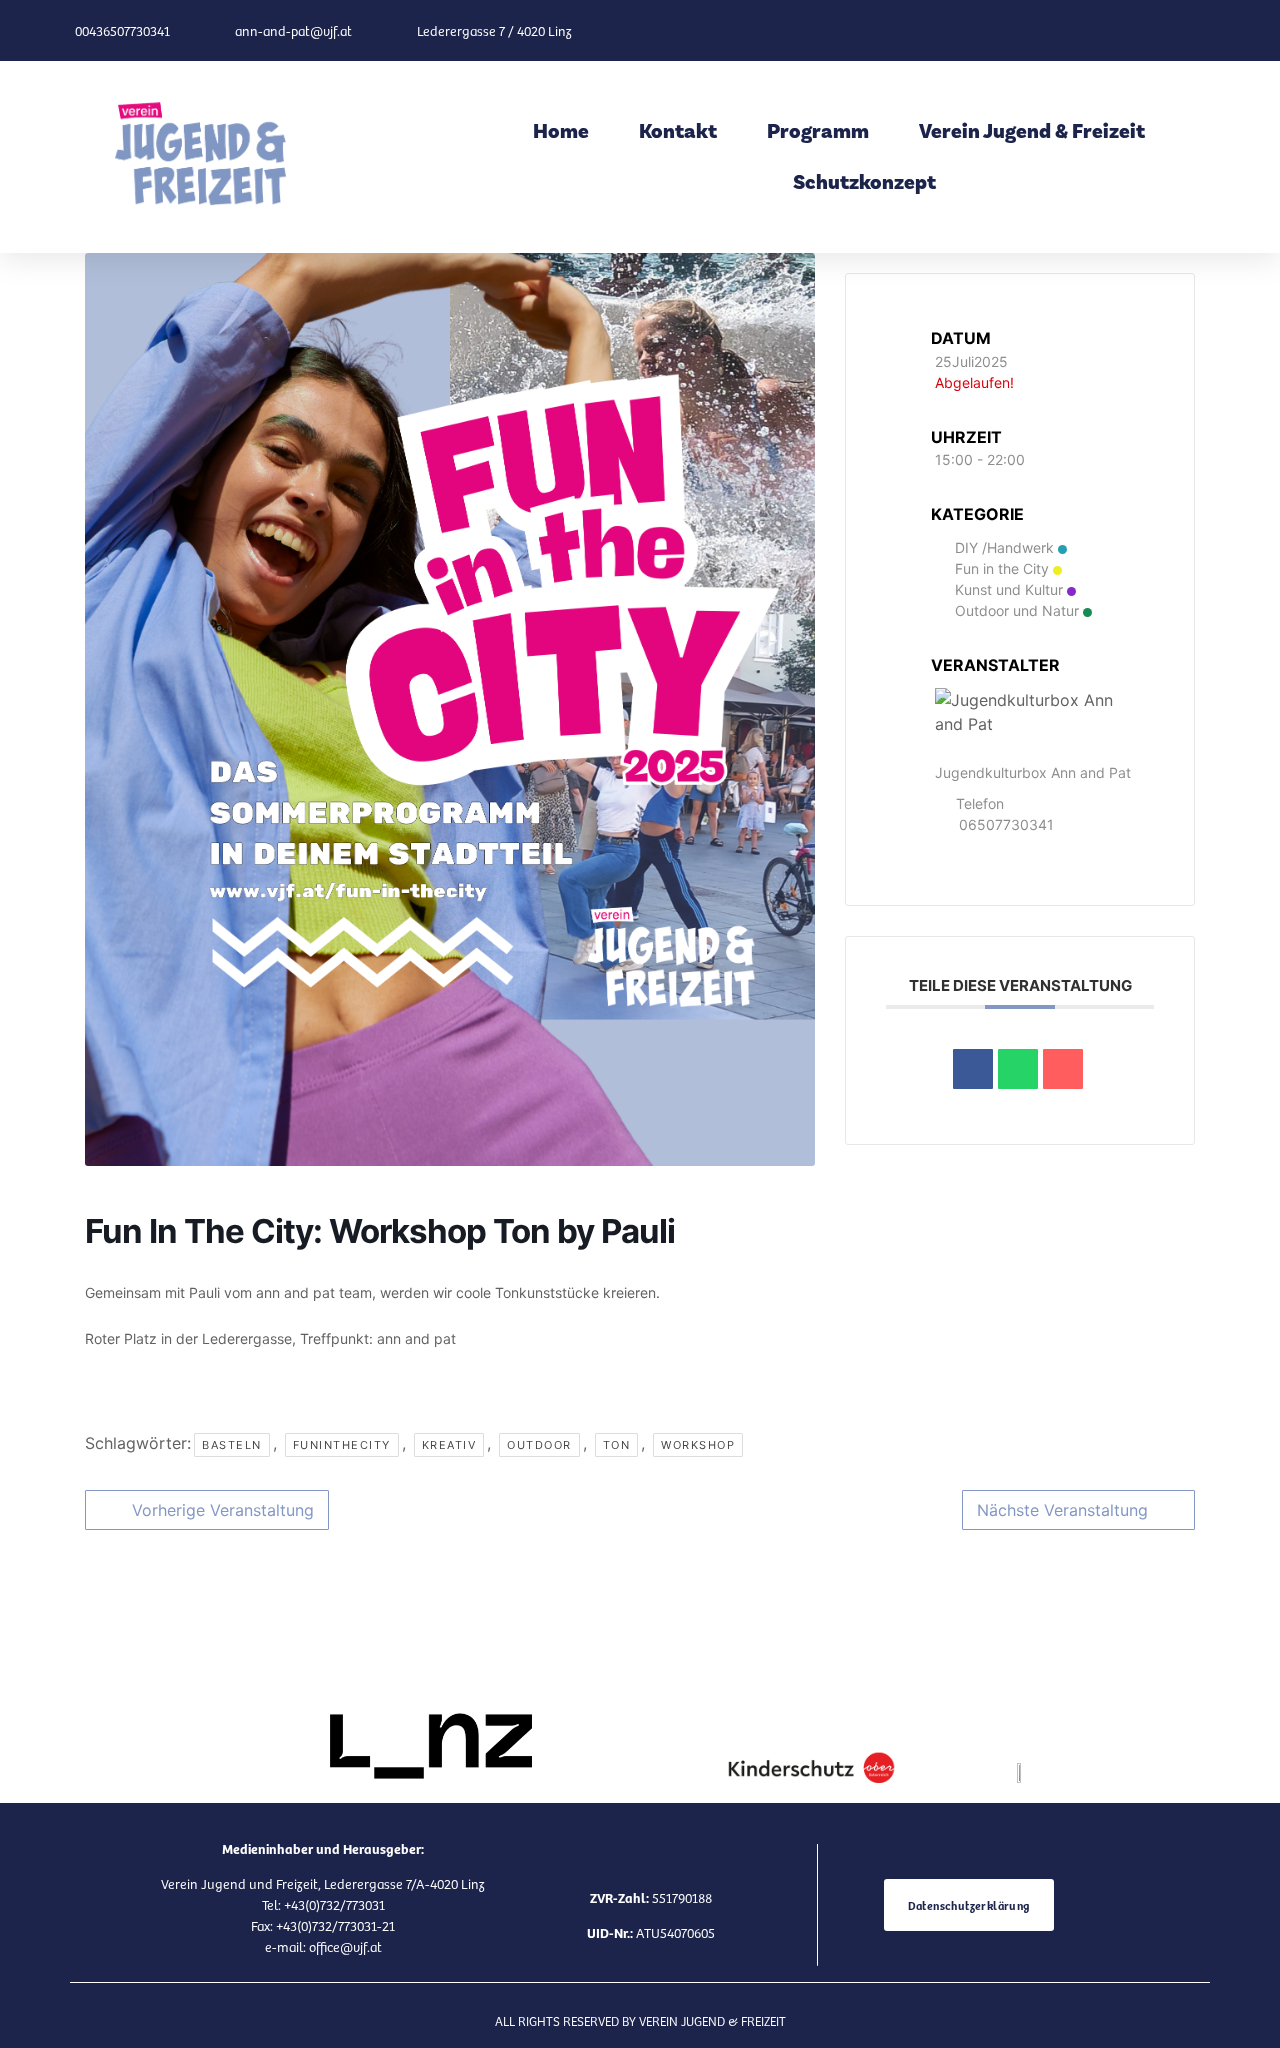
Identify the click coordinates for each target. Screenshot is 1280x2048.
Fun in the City (1002, 568)
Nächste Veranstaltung (1062, 1510)
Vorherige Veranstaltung (223, 1510)
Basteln (232, 1445)
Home (561, 131)
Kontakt (678, 131)
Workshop (698, 1445)
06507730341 (1006, 824)
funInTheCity (342, 1445)
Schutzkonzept (864, 182)
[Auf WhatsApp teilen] (1018, 1069)
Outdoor (539, 1445)
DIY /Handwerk (1004, 547)
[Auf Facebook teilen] (973, 1069)
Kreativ (449, 1445)
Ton (617, 1445)
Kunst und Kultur (1009, 589)
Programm (818, 131)
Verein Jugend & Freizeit (1032, 131)
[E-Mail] (1063, 1069)
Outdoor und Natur (1017, 610)
